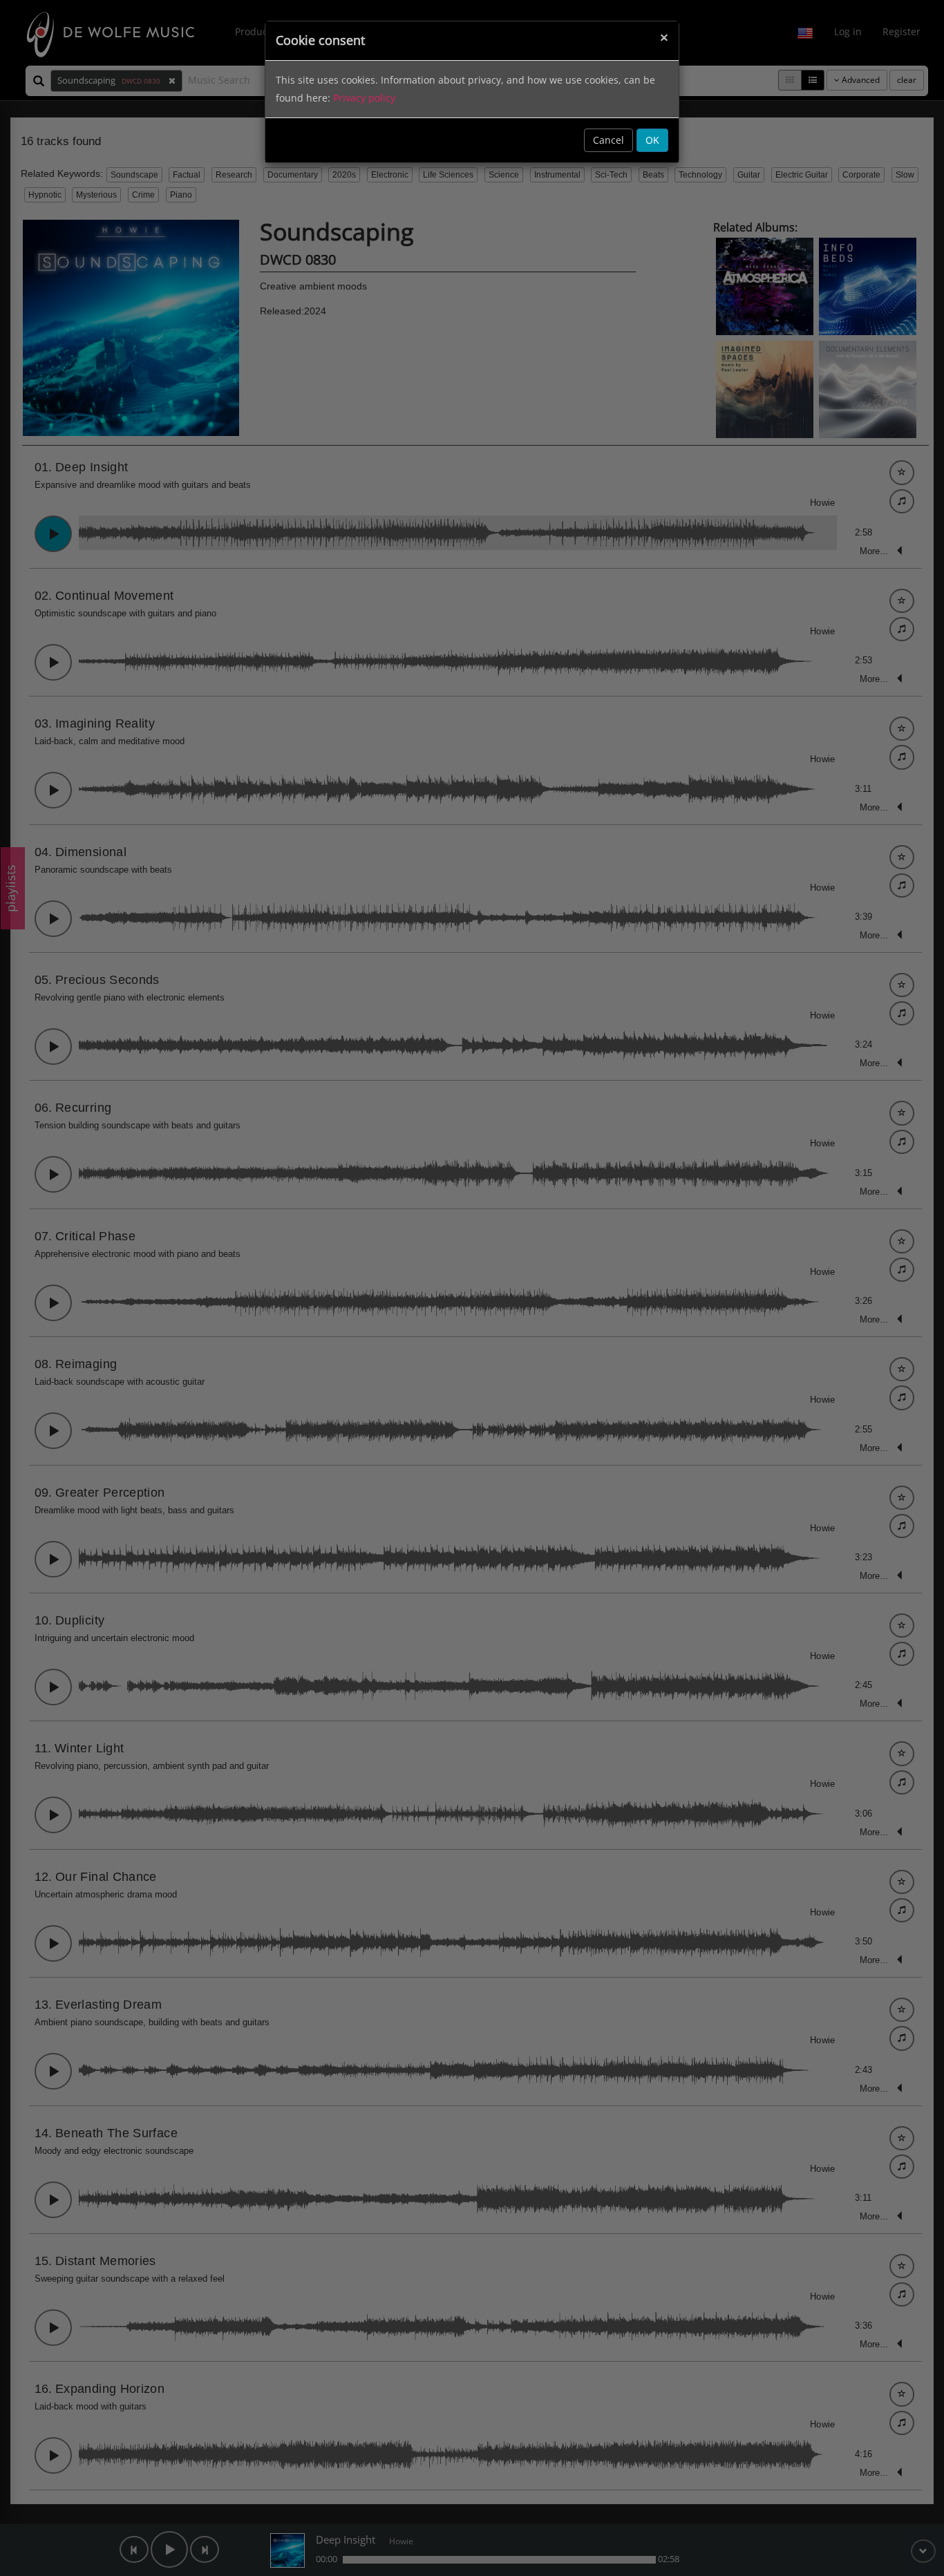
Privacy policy (364, 98)
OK (652, 140)
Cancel (608, 140)
